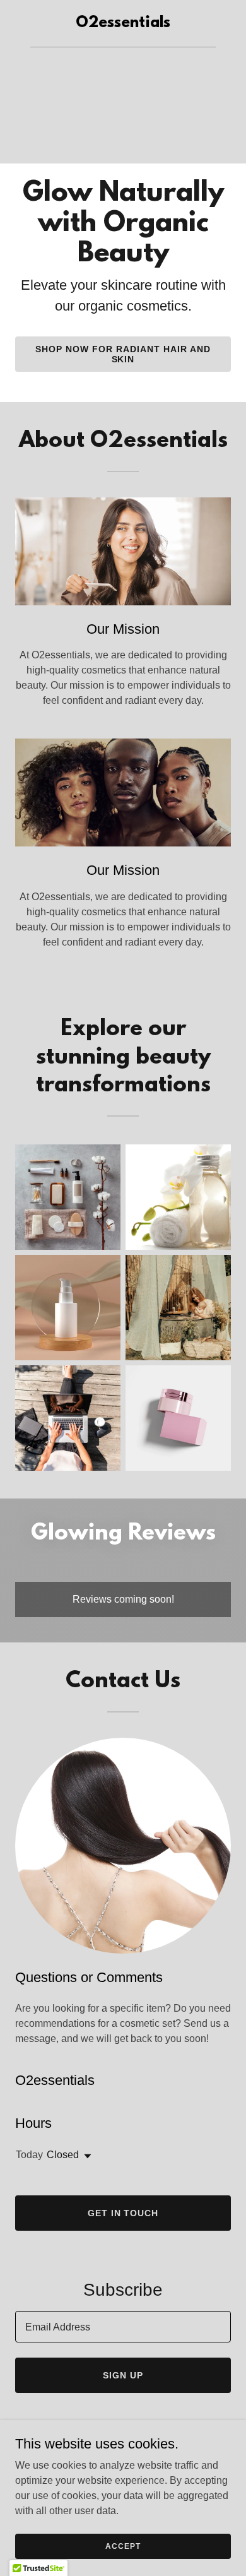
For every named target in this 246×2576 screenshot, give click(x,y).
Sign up (123, 2375)
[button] (85, 2156)
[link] (123, 24)
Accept (123, 2546)
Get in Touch (123, 2213)
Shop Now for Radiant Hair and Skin (123, 354)
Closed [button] (63, 2155)
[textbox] (123, 2327)
